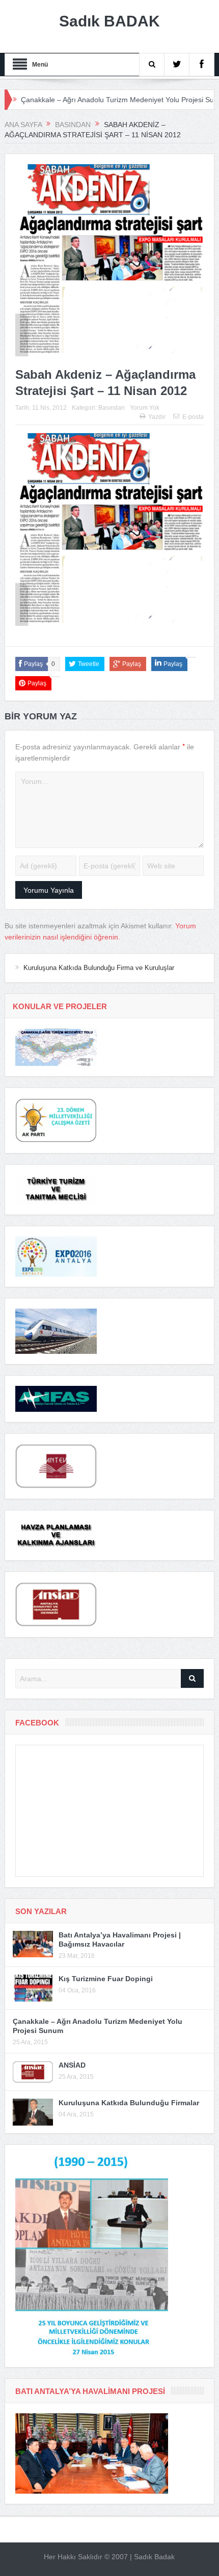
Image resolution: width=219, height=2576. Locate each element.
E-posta (193, 417)
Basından (112, 408)
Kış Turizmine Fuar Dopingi (106, 1979)
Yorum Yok (145, 408)
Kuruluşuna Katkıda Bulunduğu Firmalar (129, 2103)
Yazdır (157, 417)
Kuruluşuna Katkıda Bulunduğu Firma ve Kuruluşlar (99, 968)
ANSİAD (72, 2065)
